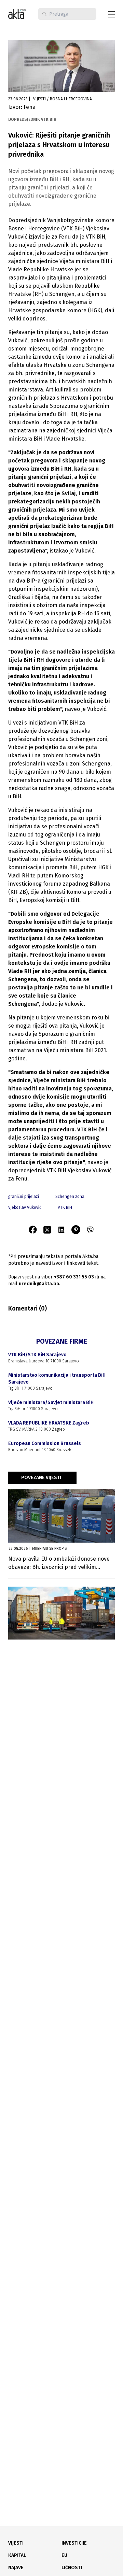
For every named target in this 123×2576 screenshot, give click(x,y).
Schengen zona (70, 1197)
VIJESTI (16, 2543)
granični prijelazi (24, 1197)
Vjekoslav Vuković (25, 1207)
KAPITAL (17, 2555)
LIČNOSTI (72, 2568)
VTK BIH (65, 1207)
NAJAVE (16, 2568)
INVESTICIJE (74, 2543)
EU (64, 2555)
